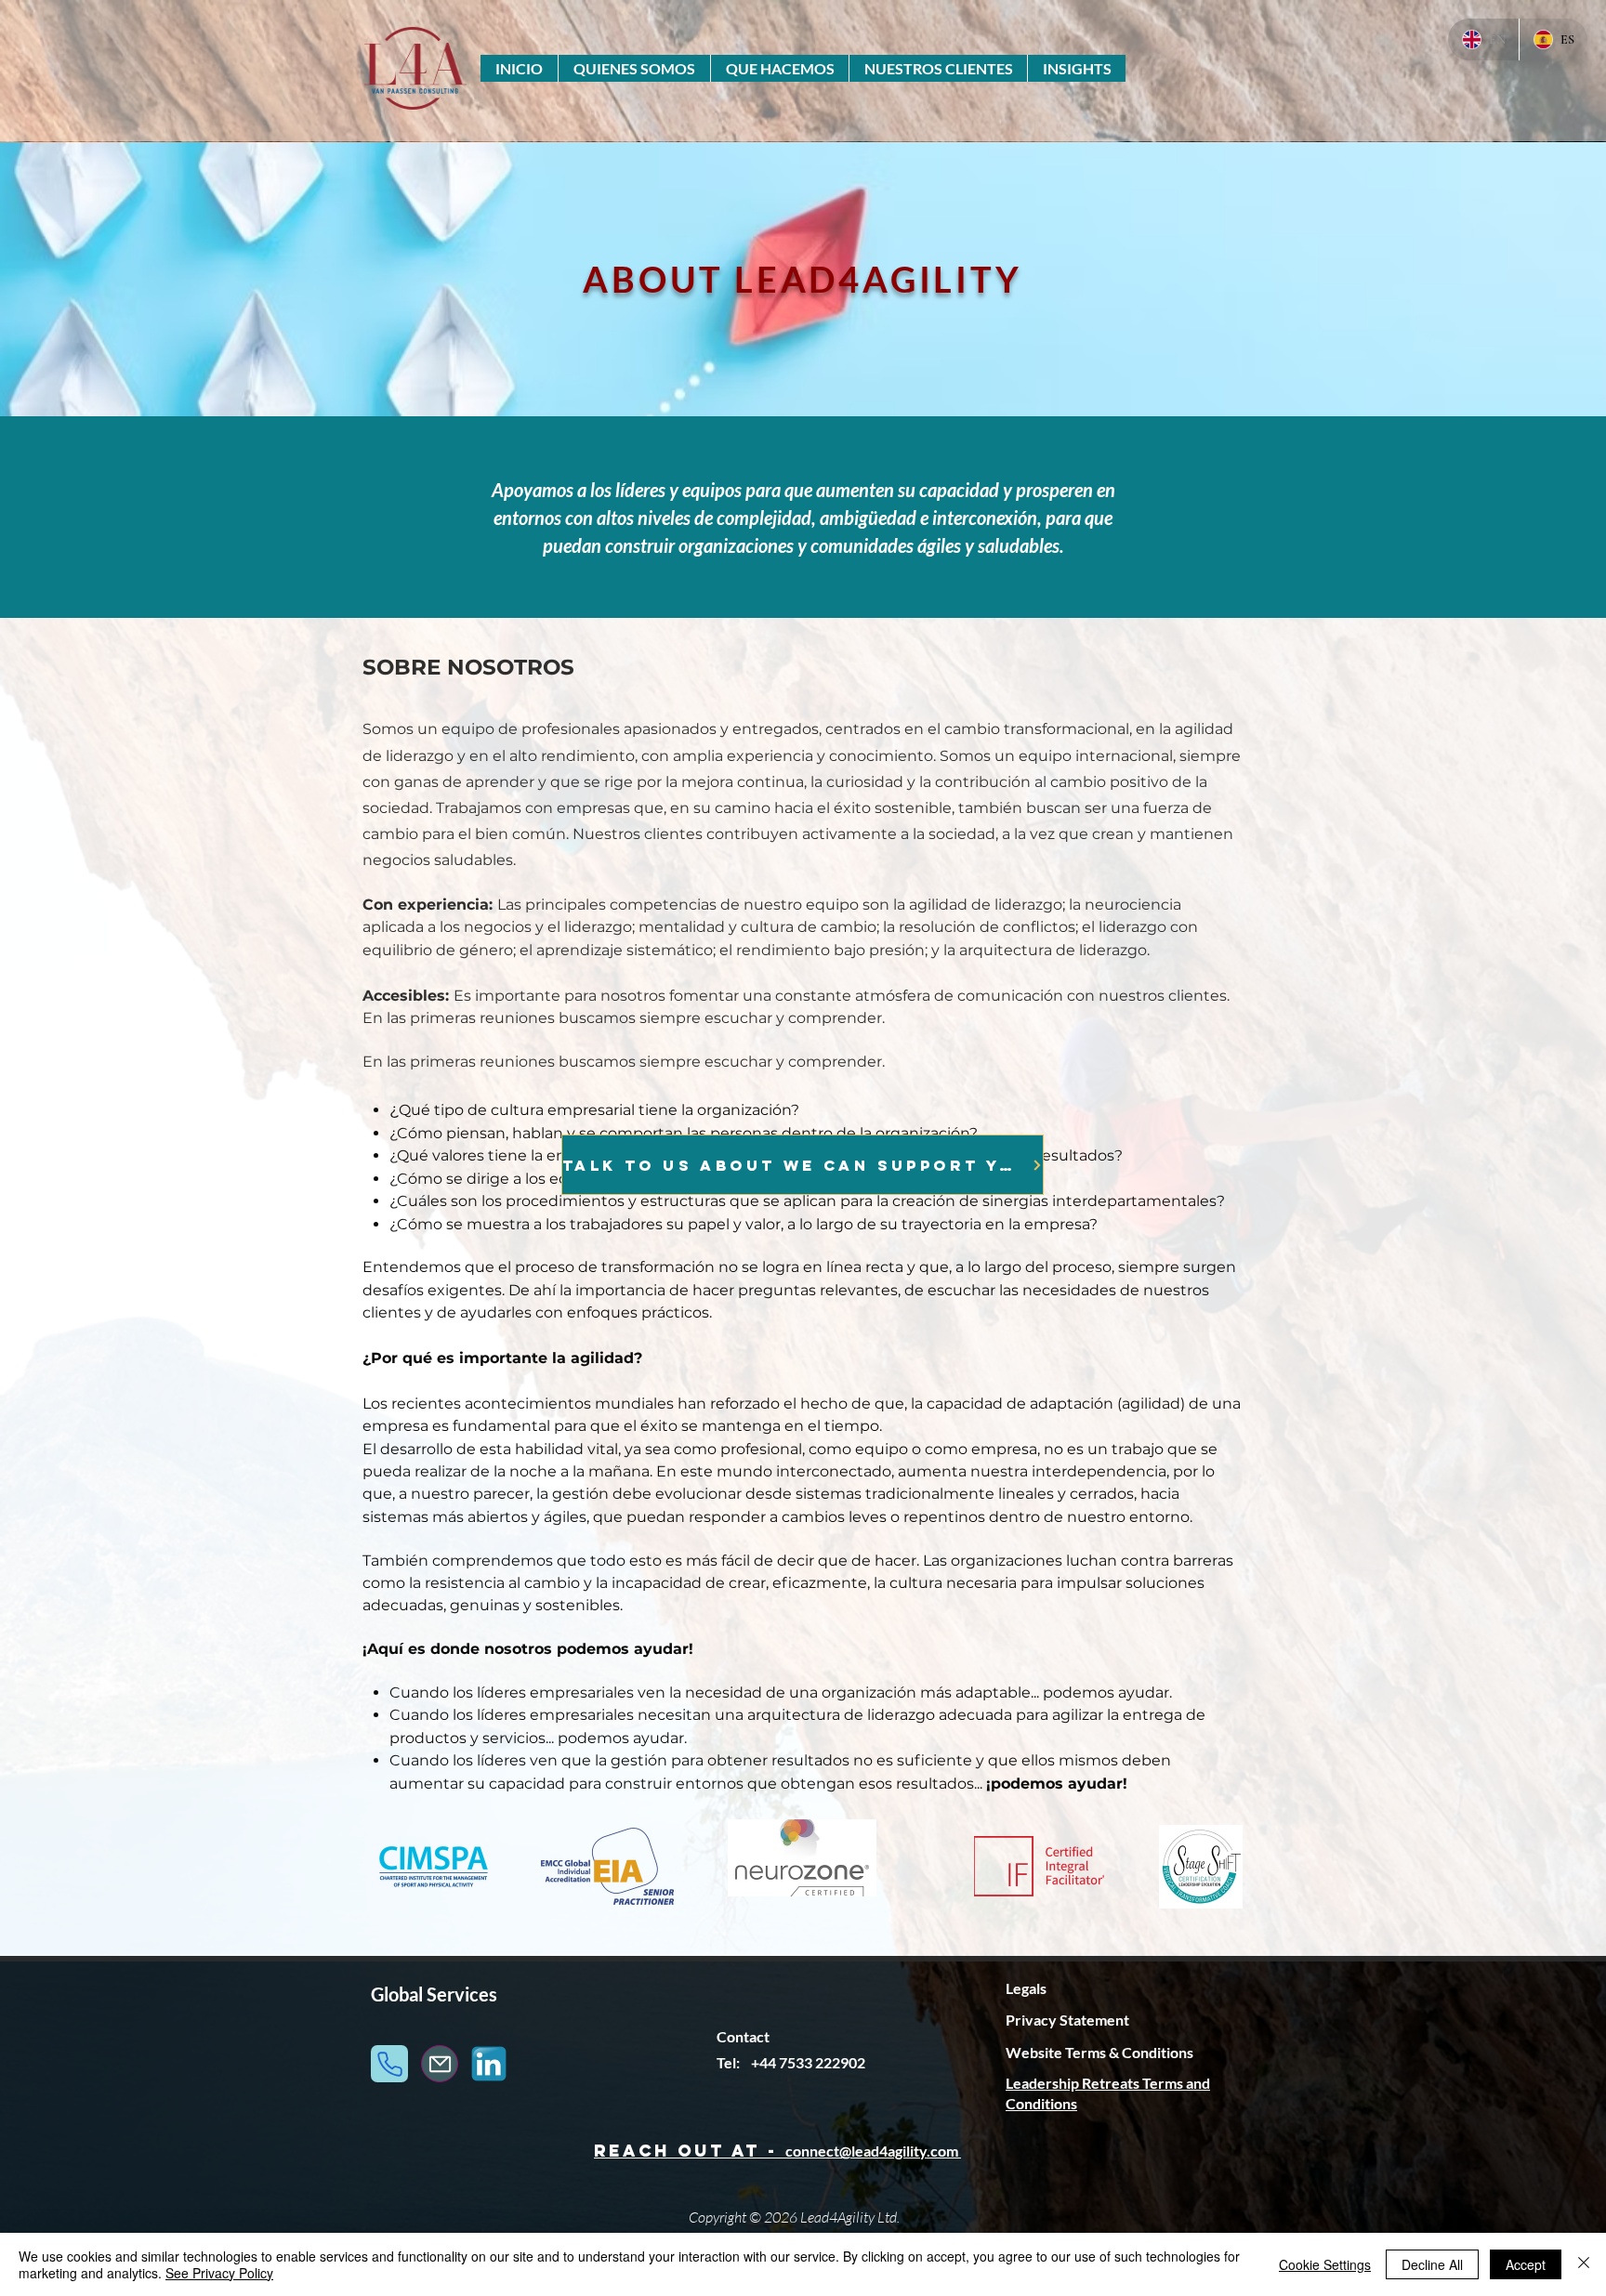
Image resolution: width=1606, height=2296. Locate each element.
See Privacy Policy (219, 2273)
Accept (1526, 2264)
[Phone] (389, 2064)
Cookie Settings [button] (1325, 2264)
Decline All (1432, 2264)
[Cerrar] (1584, 2264)
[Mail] (440, 2064)
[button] (634, 68)
